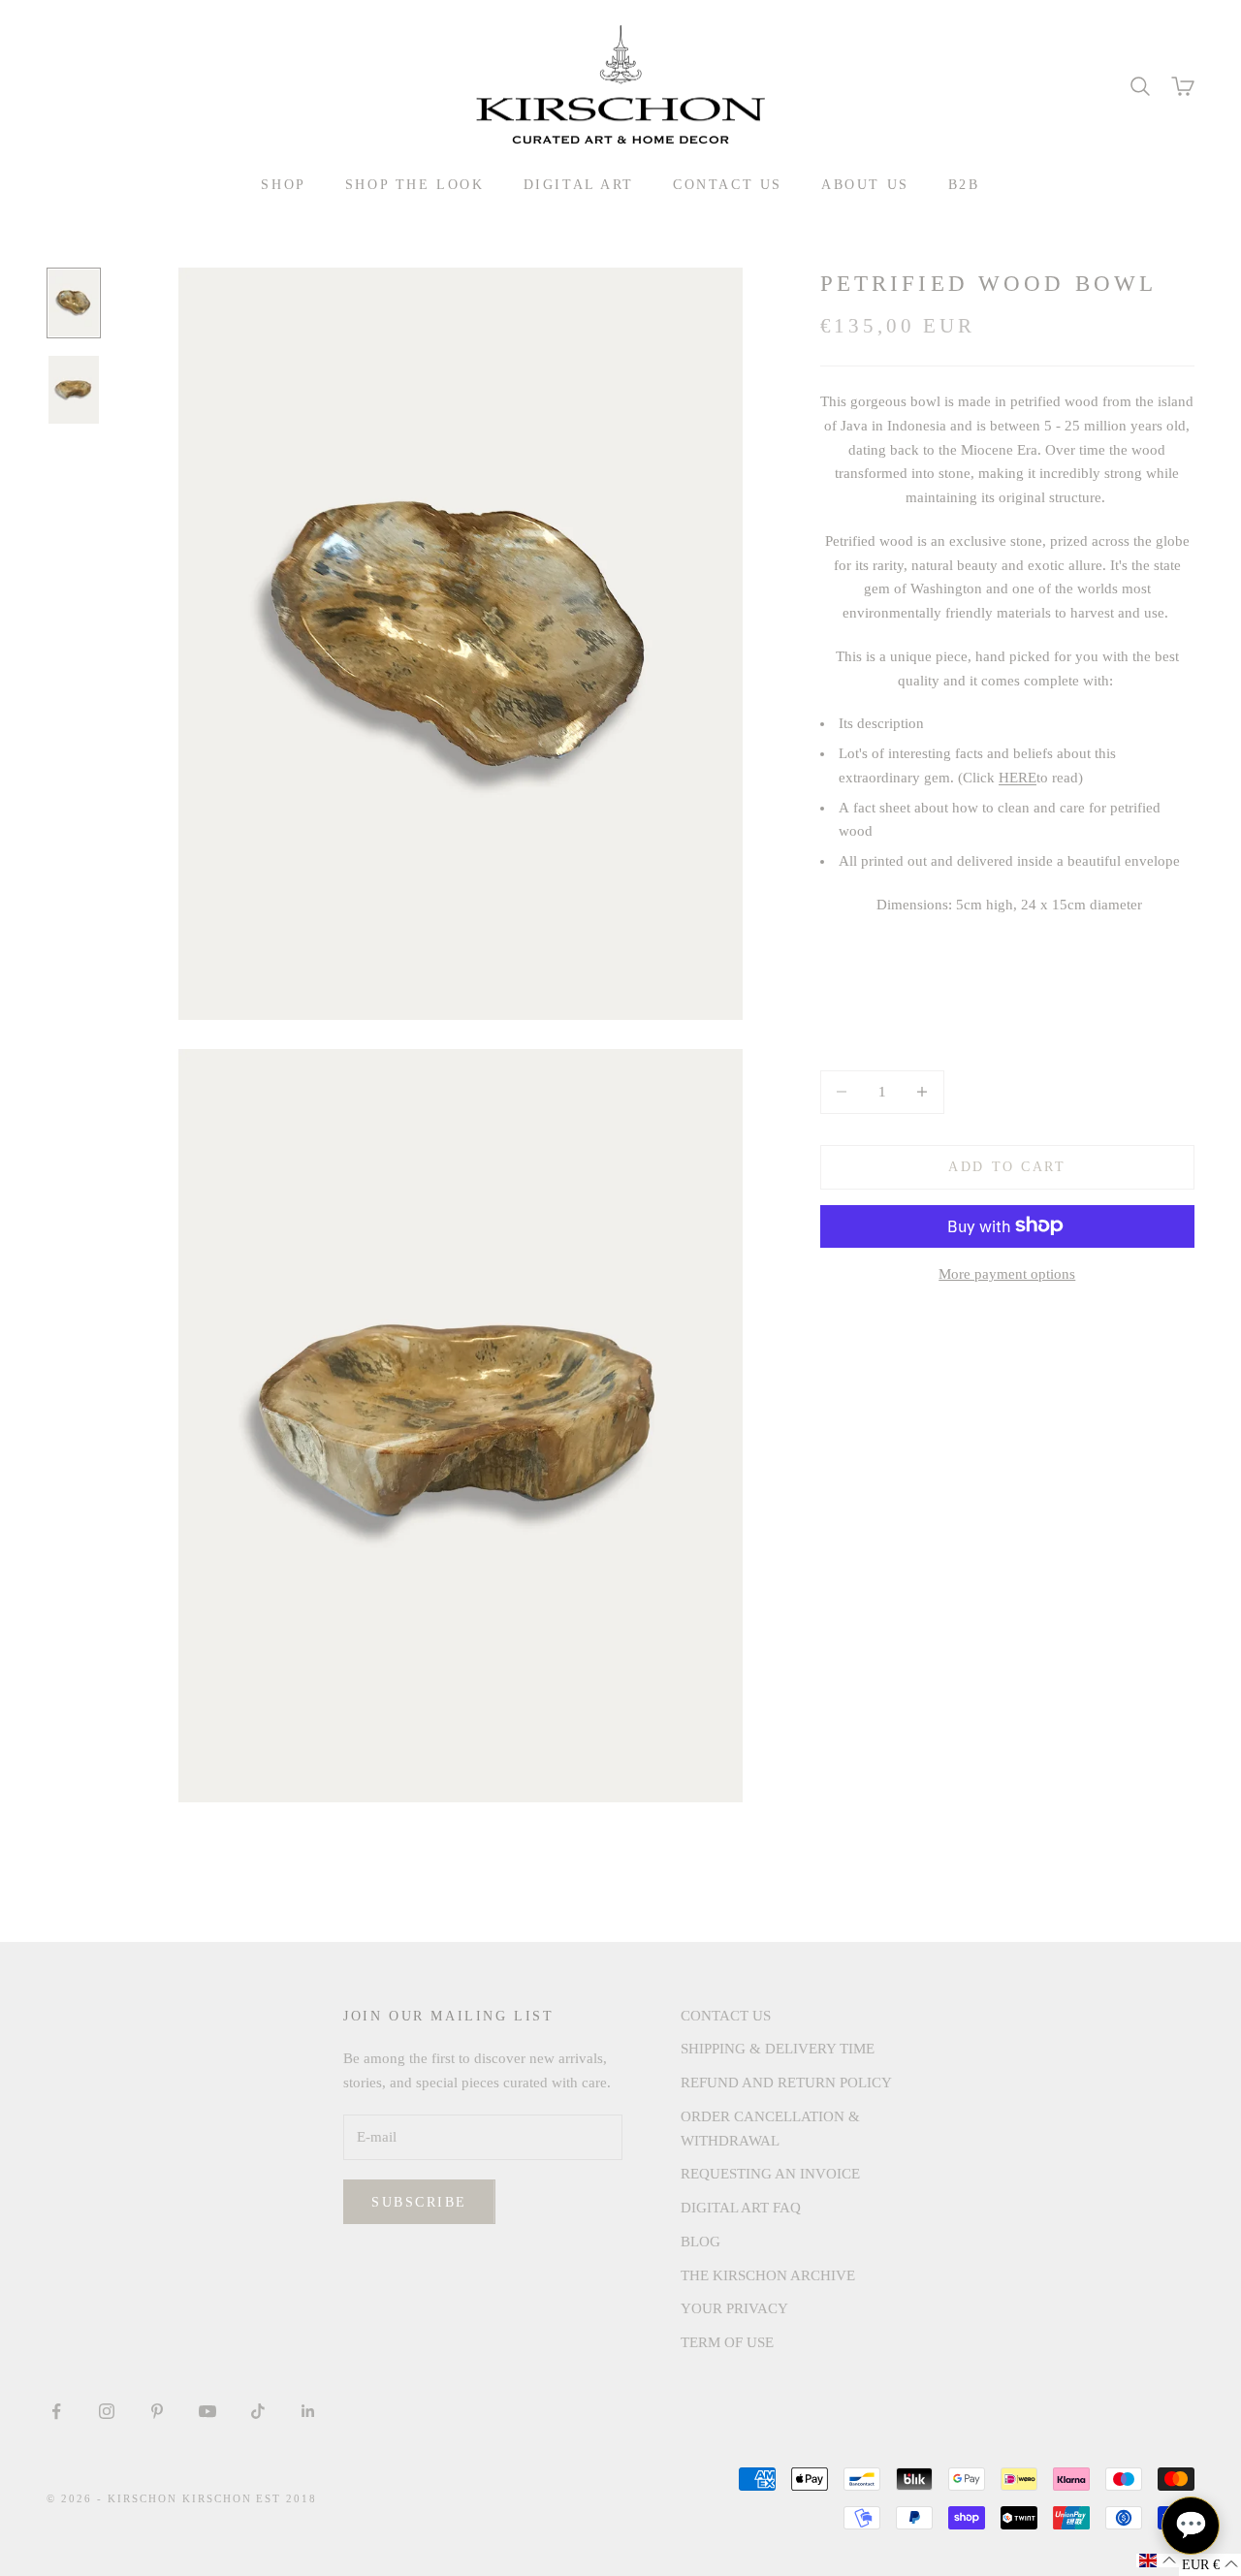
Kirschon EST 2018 (250, 2498)
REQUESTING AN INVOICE (770, 2174)
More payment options (1007, 1273)
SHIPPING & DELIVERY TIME (778, 2049)
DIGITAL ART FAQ (741, 2208)
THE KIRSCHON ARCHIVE (768, 2275)
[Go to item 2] (74, 390)
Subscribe (419, 2202)
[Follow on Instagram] (107, 2411)
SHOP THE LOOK (415, 184)
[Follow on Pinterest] (157, 2411)
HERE (1018, 777)
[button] (1158, 2560)
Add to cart (1007, 1167)
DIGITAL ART (579, 184)
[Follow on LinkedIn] (308, 2411)
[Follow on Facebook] (56, 2411)
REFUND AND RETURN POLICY (786, 2083)
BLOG (700, 2242)
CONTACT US (728, 184)
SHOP (283, 184)
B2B (964, 184)
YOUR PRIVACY (734, 2308)
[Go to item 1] (74, 303)
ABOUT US (865, 184)
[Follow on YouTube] (207, 2411)
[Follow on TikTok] (258, 2411)
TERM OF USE (727, 2342)
